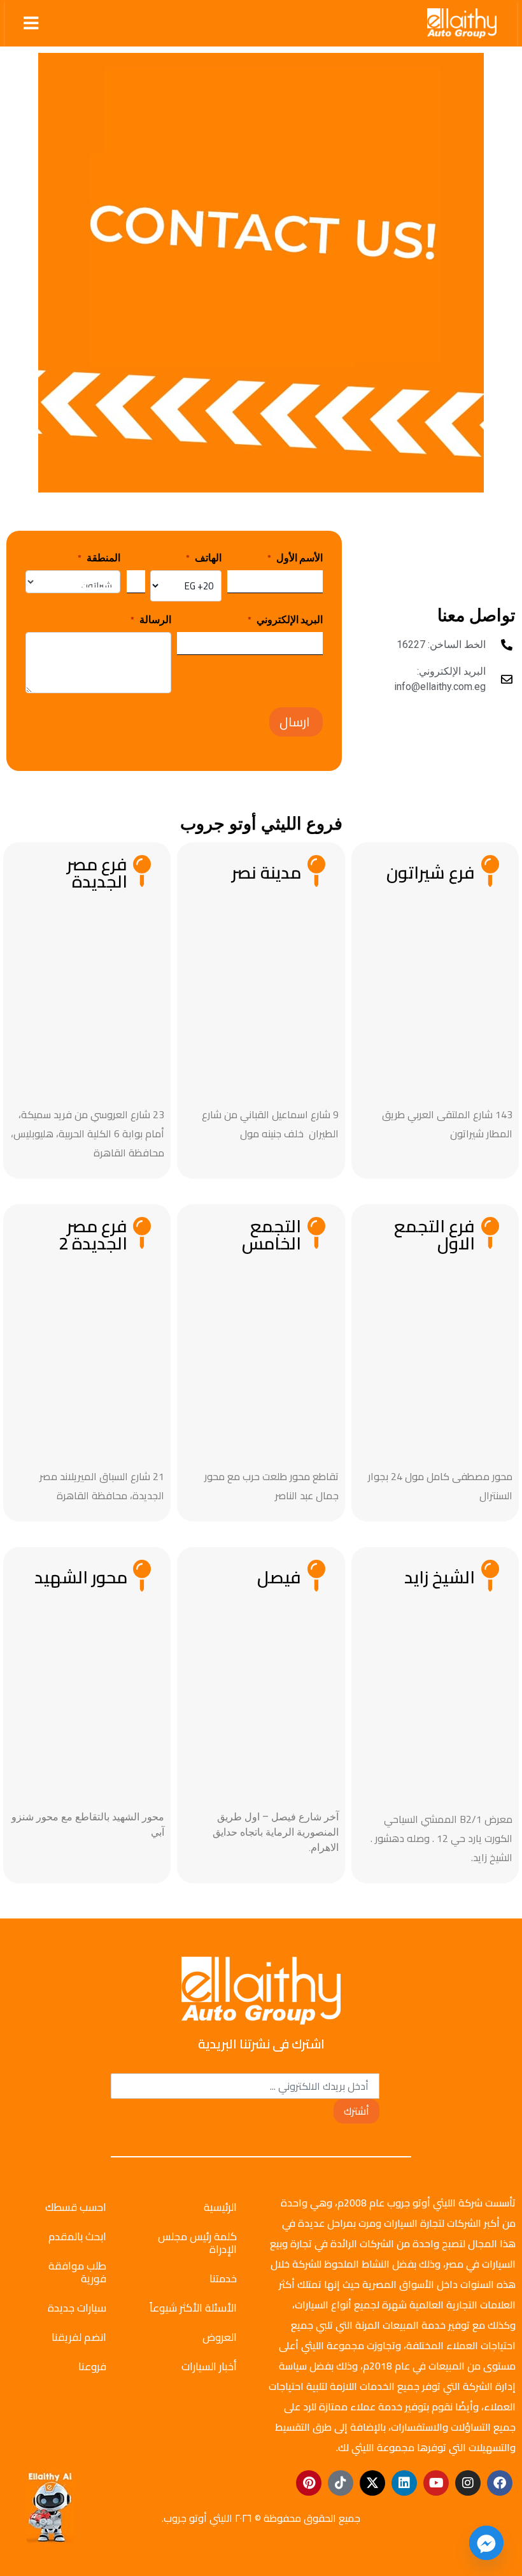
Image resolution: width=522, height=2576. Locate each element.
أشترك (356, 2111)
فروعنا (92, 2366)
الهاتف (204, 558)
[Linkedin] (404, 2483)
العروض (220, 2337)
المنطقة (99, 558)
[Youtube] (436, 2483)
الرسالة (151, 619)
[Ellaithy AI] (50, 2507)
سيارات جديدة (77, 2308)
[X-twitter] (372, 2483)
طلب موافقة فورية (77, 2272)
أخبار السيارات (209, 2366)
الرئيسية (220, 2207)
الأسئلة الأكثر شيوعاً (193, 2308)
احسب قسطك (76, 2207)
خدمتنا (223, 2278)
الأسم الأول (295, 558)
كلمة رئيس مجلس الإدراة (197, 2243)
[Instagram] (468, 2483)
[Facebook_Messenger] (486, 2543)
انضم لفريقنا (79, 2337)
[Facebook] (500, 2483)
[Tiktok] (341, 2483)
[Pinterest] (309, 2483)
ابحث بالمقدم (77, 2236)
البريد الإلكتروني (285, 619)
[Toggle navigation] (31, 23)
